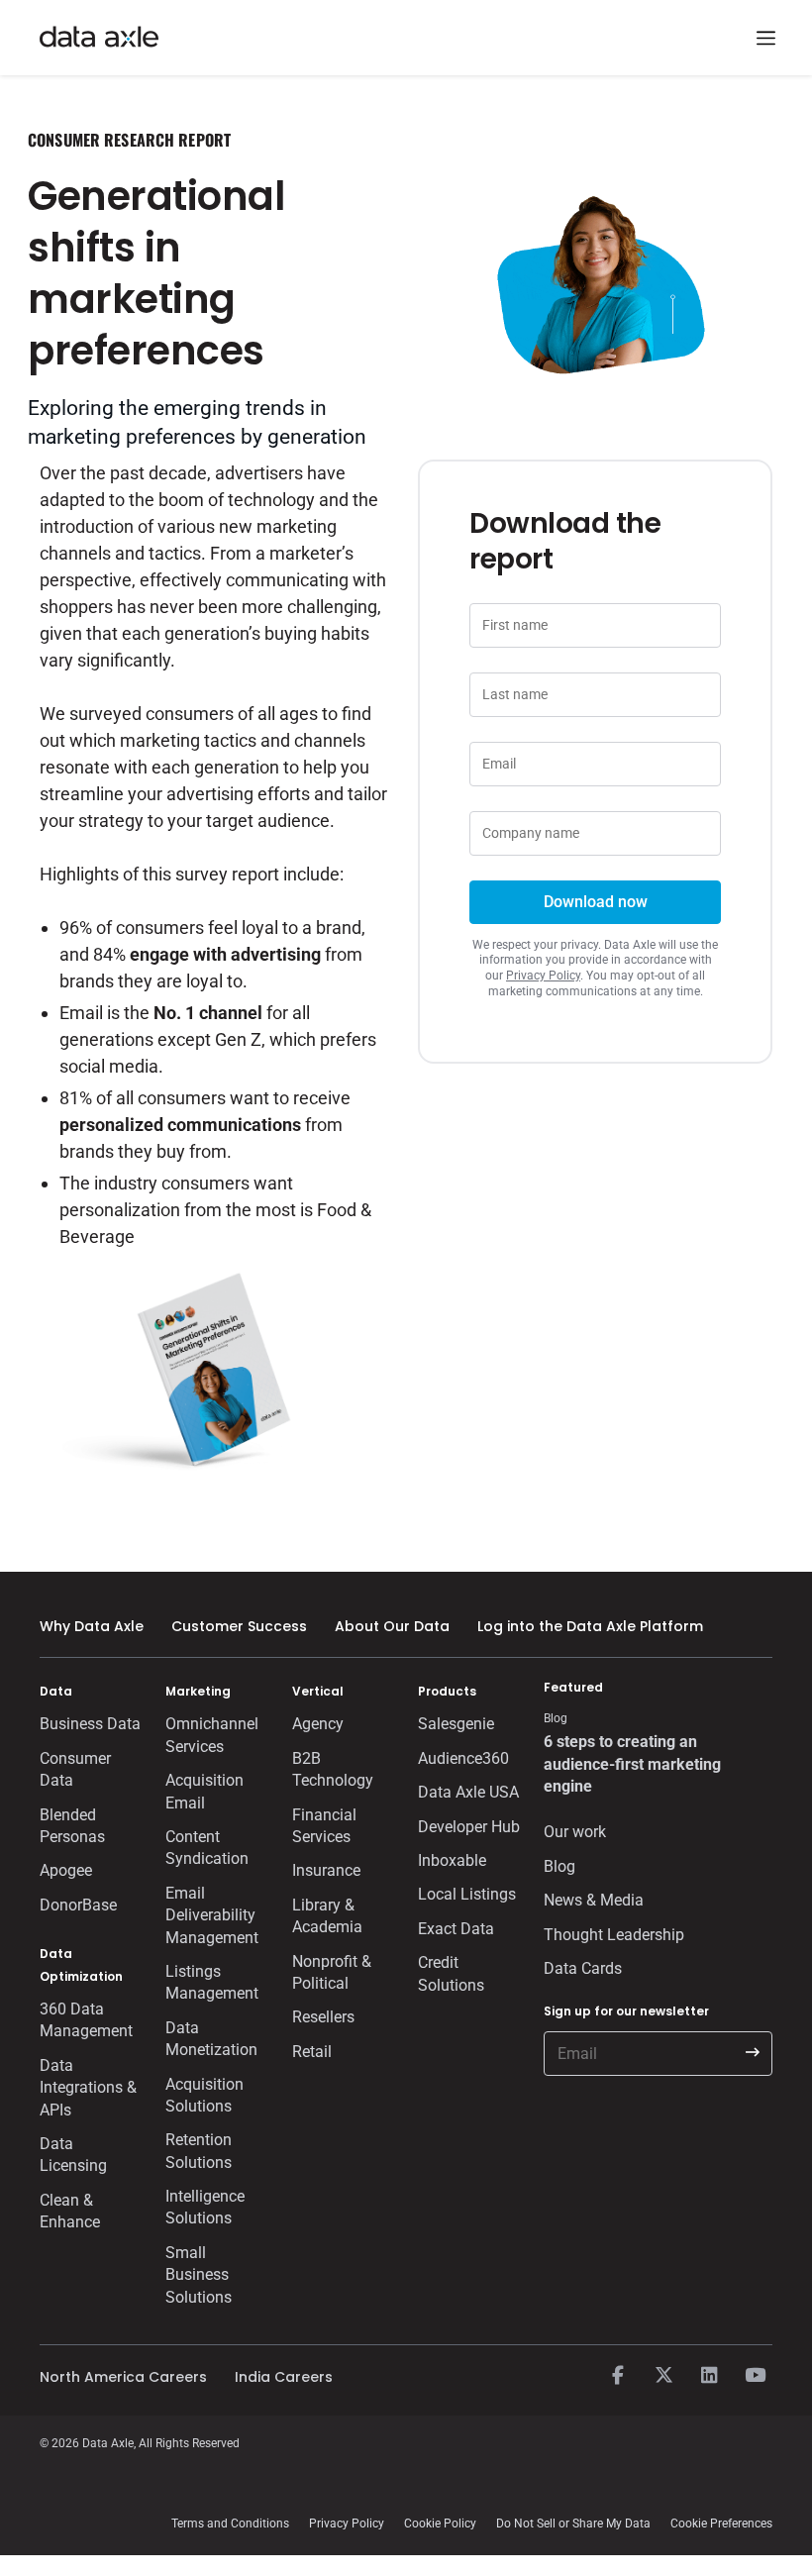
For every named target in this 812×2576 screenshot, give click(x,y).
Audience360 (463, 1758)
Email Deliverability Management (212, 1915)
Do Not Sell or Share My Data (573, 2524)
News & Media (594, 1900)
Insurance (326, 1870)
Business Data (90, 1724)
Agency (318, 1724)
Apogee (66, 1870)
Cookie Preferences (721, 2524)
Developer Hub (469, 1827)
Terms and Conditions (230, 2524)
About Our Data (392, 1626)
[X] (663, 2376)
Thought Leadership (614, 1935)
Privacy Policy (543, 976)
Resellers (323, 2017)
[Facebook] (618, 2376)
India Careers (284, 2377)
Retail (312, 2052)
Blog (559, 1866)
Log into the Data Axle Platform (590, 1626)
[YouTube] (755, 2376)
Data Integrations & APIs (88, 2088)
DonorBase (78, 1905)
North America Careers (123, 2377)
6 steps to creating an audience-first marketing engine (632, 1764)
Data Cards (583, 1968)
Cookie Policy (440, 2524)
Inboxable (452, 1860)
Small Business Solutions (199, 2275)
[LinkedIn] (709, 2376)
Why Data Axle (92, 1626)
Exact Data (456, 1929)
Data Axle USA (468, 1792)
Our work (575, 1832)
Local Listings (467, 1894)
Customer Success (239, 1626)
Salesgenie (456, 1724)
